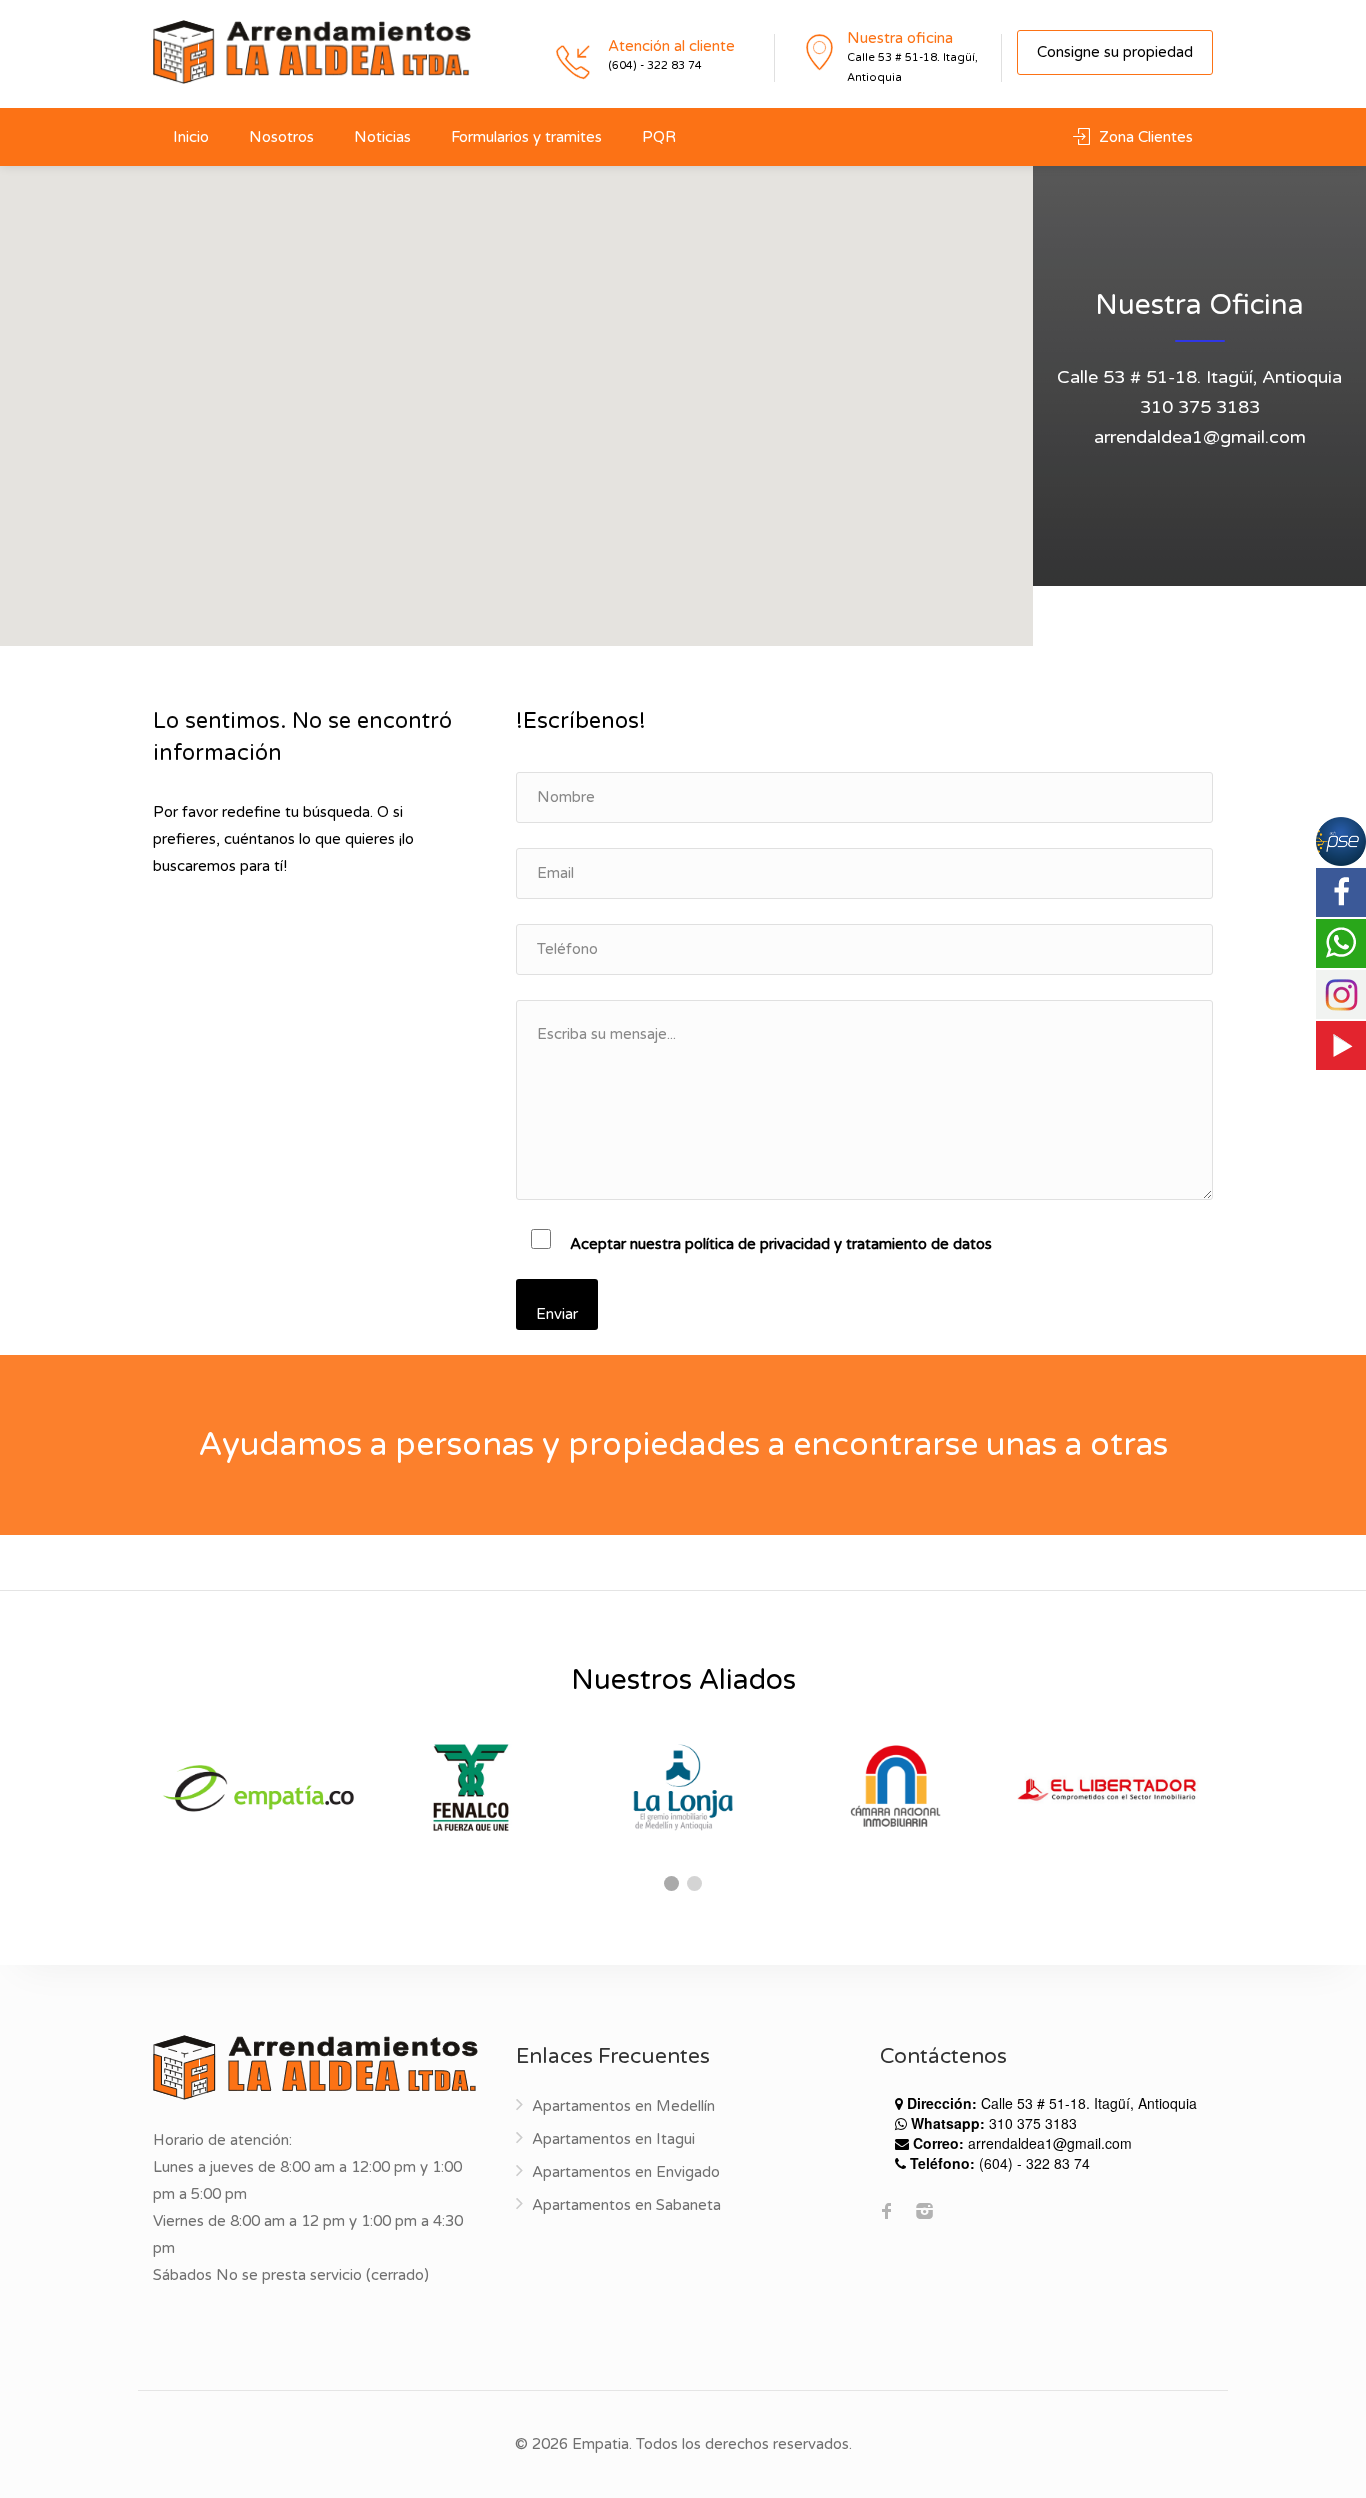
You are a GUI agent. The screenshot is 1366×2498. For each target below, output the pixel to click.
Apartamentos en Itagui (613, 2139)
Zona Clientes (1144, 137)
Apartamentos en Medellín (623, 2106)
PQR (659, 137)
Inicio (191, 137)
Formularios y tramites (526, 137)
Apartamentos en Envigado (626, 2172)
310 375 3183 (1200, 407)
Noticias (382, 137)
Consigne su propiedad (1115, 52)
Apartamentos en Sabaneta (626, 2205)
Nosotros (281, 137)
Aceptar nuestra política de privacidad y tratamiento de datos (781, 1244)
